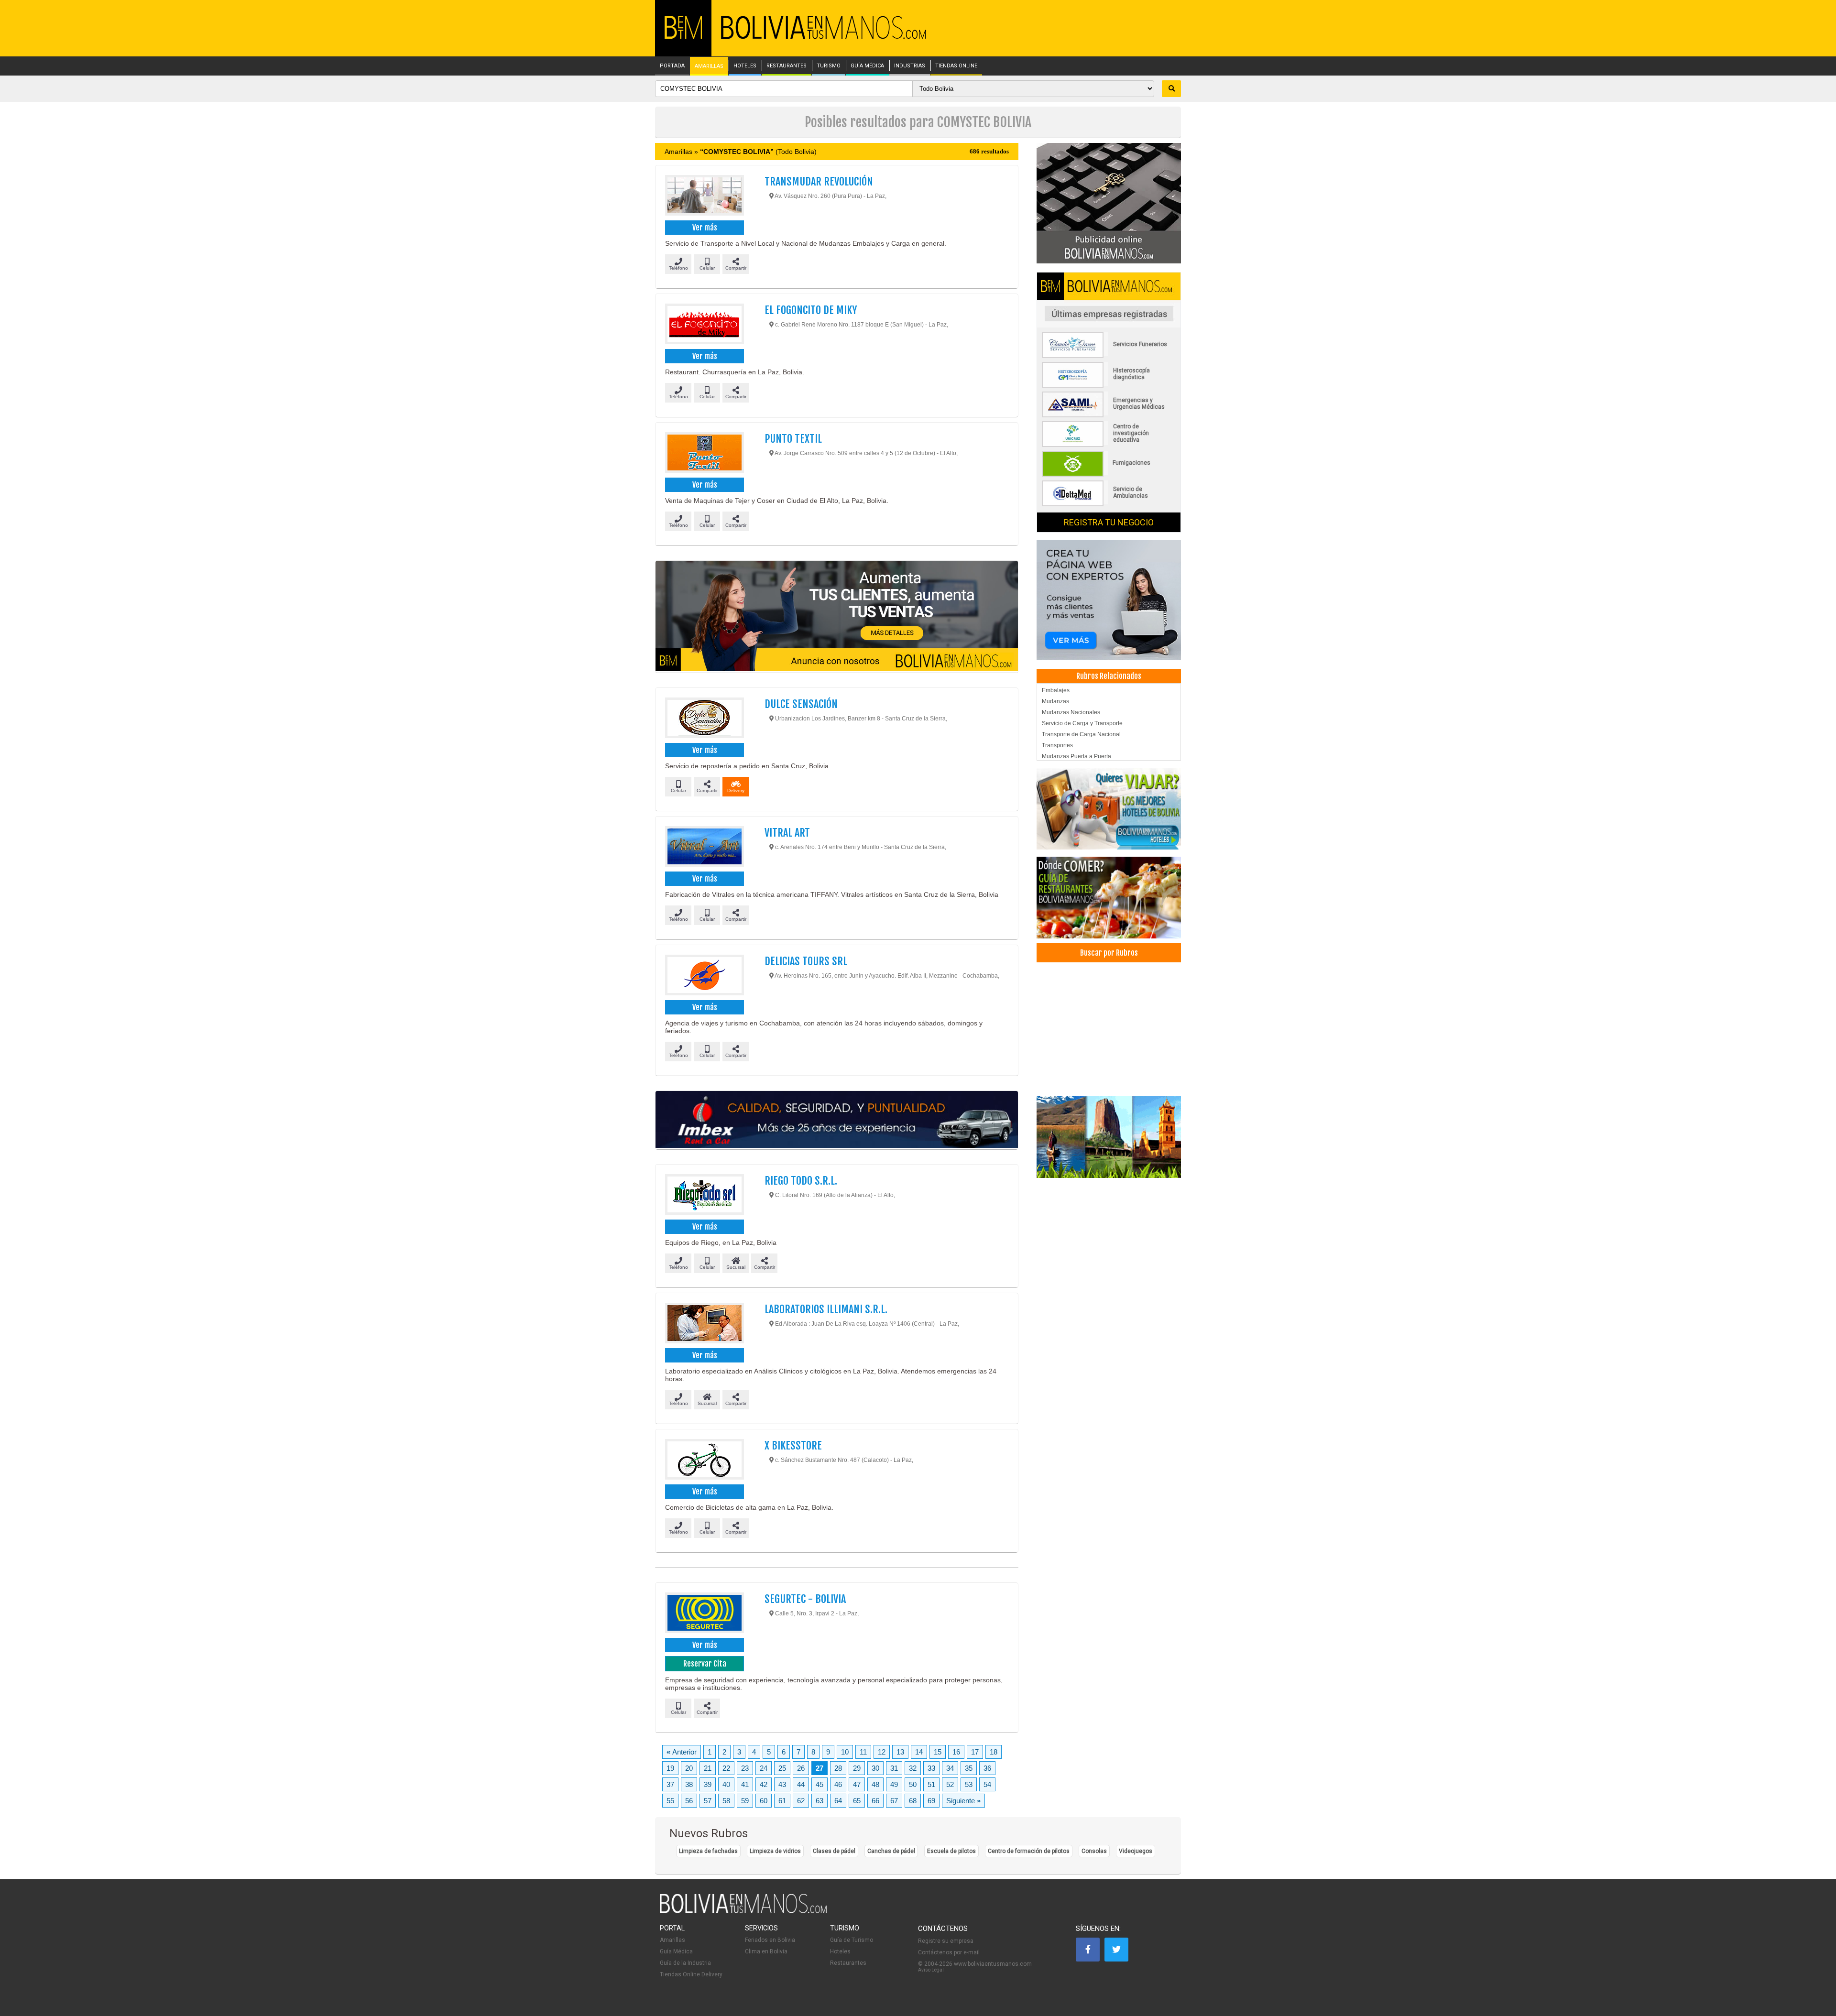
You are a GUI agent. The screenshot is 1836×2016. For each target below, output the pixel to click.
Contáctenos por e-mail (949, 1952)
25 (782, 1768)
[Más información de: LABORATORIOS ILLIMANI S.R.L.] (704, 1324)
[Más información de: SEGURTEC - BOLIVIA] (704, 1614)
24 (764, 1768)
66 (875, 1801)
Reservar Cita (705, 1664)
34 (950, 1768)
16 (956, 1752)
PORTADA (672, 66)
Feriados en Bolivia (770, 1940)
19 (670, 1768)
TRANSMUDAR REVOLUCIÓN (819, 181)
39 (708, 1784)
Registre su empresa (946, 1941)
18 (994, 1752)
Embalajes (1056, 690)
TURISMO (829, 66)
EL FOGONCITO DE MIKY (811, 310)
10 (845, 1752)
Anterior (682, 1752)
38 (689, 1784)
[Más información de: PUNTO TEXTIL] (704, 454)
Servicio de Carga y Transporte (1082, 723)
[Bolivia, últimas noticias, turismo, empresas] (743, 1911)
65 (857, 1801)
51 (931, 1784)
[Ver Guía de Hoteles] (1109, 809)
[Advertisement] (1109, 1029)
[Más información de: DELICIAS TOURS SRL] (704, 976)
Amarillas (672, 1940)
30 (875, 1768)
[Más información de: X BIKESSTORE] (704, 1460)
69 (931, 1801)
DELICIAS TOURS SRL (806, 961)
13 (900, 1752)
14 (919, 1752)
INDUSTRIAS (910, 66)
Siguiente (963, 1801)
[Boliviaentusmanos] (683, 37)
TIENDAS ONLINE (956, 66)
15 (938, 1752)
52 (950, 1784)
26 (801, 1768)
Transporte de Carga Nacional (1081, 734)
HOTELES (745, 66)
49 (894, 1784)
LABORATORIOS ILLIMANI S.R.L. (826, 1309)
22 (726, 1768)
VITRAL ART (787, 833)
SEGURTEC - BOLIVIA (805, 1599)
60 (764, 1801)
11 (863, 1752)
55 (670, 1801)
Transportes (1057, 745)
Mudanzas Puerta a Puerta (1076, 756)
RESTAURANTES (787, 66)
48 (875, 1784)
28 (838, 1768)
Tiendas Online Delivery (691, 1974)
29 (857, 1768)
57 (708, 1801)
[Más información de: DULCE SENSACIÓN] (704, 719)
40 (726, 1784)
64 (838, 1801)
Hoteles (840, 1951)
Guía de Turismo (852, 1940)
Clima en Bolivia (766, 1951)
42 (764, 1784)
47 (857, 1784)
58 (726, 1801)
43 (782, 1784)
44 (801, 1784)
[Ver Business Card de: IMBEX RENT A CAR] (837, 1120)
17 (975, 1752)
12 (882, 1752)
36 (987, 1768)
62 (801, 1801)
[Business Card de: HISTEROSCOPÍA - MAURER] (1109, 386)
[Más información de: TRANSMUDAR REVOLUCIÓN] (704, 196)
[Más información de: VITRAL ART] (704, 848)
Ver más (705, 228)
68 (913, 1801)
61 (782, 1801)
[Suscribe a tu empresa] (837, 617)
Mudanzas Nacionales (1071, 712)
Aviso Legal (931, 1970)
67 (894, 1801)
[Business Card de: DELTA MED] (1109, 504)
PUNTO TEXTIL (793, 439)
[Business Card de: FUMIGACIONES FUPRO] (1109, 475)
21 (708, 1768)
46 (838, 1784)
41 (745, 1784)
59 (745, 1801)
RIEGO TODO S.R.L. (801, 1181)
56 (689, 1801)
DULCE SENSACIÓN (801, 704)
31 (894, 1768)
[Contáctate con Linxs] (1109, 599)
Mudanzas (1055, 701)
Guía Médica (676, 1951)
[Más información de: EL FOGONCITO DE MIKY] (704, 325)
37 (670, 1784)
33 (931, 1768)
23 (745, 1768)
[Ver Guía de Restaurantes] (1109, 898)
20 (689, 1768)
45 (820, 1784)
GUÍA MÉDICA (867, 66)
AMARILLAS (709, 66)
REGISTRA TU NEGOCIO (1109, 522)
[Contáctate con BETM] (1109, 203)
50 (913, 1784)
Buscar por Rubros (1109, 953)
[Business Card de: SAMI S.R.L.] (1109, 415)
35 (969, 1768)
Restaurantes (848, 1963)
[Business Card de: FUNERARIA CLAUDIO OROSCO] (1109, 356)
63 (820, 1801)
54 (987, 1784)
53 (969, 1784)
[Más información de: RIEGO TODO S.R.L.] (704, 1196)
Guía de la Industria (685, 1963)
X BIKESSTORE (793, 1445)
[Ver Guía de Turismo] (1109, 1137)
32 (913, 1768)
